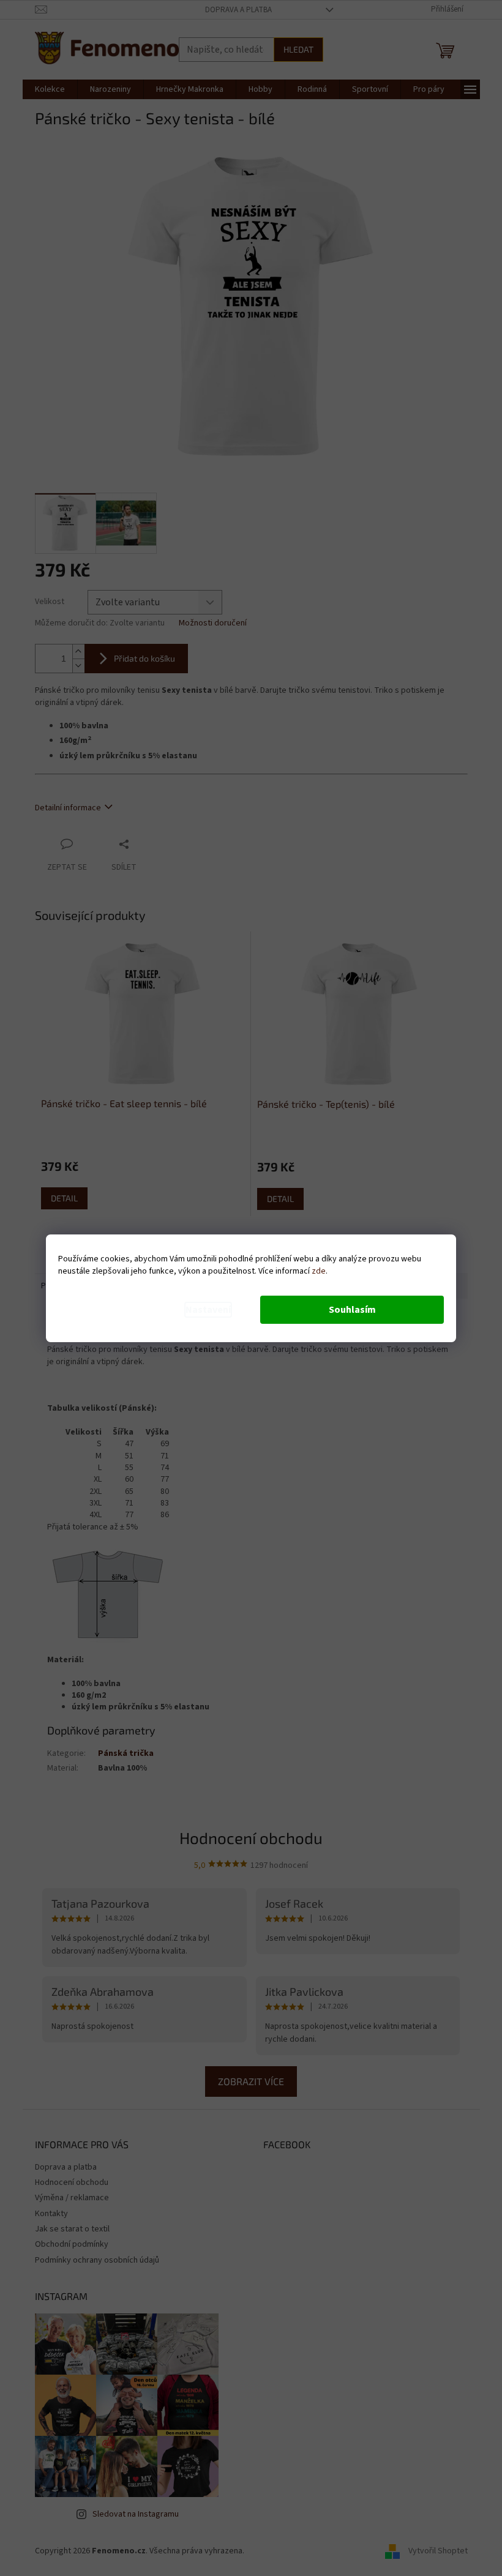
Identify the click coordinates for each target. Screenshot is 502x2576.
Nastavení (208, 1310)
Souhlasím (352, 1310)
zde (319, 1271)
